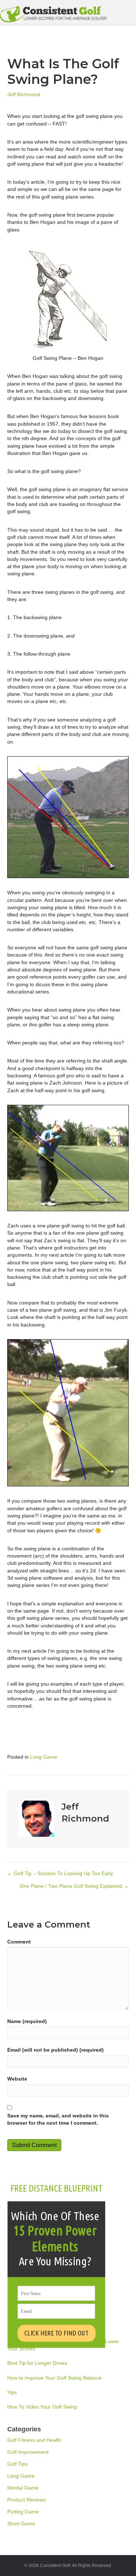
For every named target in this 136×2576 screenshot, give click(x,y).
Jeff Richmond (24, 94)
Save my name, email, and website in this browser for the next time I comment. (58, 2119)
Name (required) (27, 2021)
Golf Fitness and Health (34, 2440)
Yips (12, 2392)
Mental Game (23, 2488)
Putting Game (23, 2512)
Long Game (44, 1757)
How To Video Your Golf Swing (42, 2407)
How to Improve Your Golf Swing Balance (54, 2378)
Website (17, 2079)
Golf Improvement (28, 2452)
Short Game (21, 2524)
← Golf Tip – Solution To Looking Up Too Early (60, 1873)
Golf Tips (17, 2464)
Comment (19, 1942)
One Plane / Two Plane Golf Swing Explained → (74, 1886)
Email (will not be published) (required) (55, 2050)
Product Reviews (26, 2500)
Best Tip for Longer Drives (37, 2363)
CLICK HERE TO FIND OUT (57, 2333)
